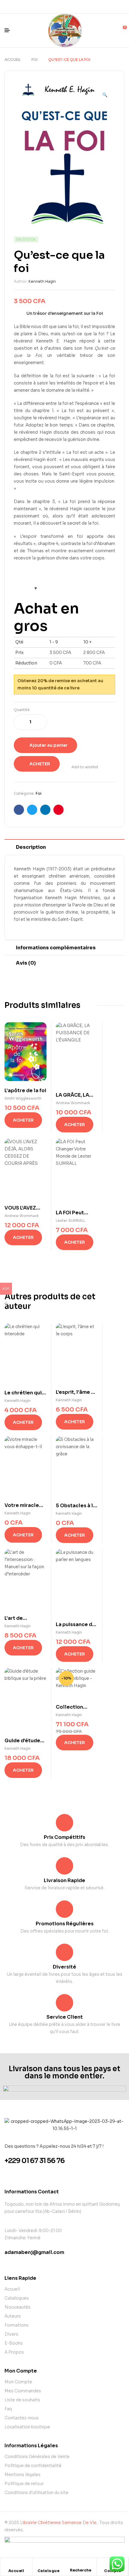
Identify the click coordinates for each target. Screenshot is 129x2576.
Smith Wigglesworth (23, 1098)
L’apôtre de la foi (25, 1091)
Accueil (13, 60)
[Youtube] (80, 7)
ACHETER (40, 764)
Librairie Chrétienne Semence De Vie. (59, 2523)
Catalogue (49, 2571)
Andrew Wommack (73, 1103)
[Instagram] (70, 7)
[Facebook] (49, 7)
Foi (34, 60)
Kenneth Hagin (42, 281)
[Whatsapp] (59, 7)
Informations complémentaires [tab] (56, 948)
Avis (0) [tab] (26, 963)
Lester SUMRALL (70, 1220)
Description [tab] (31, 847)
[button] (105, 92)
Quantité (22, 710)
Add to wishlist (85, 767)
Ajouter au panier (48, 745)
